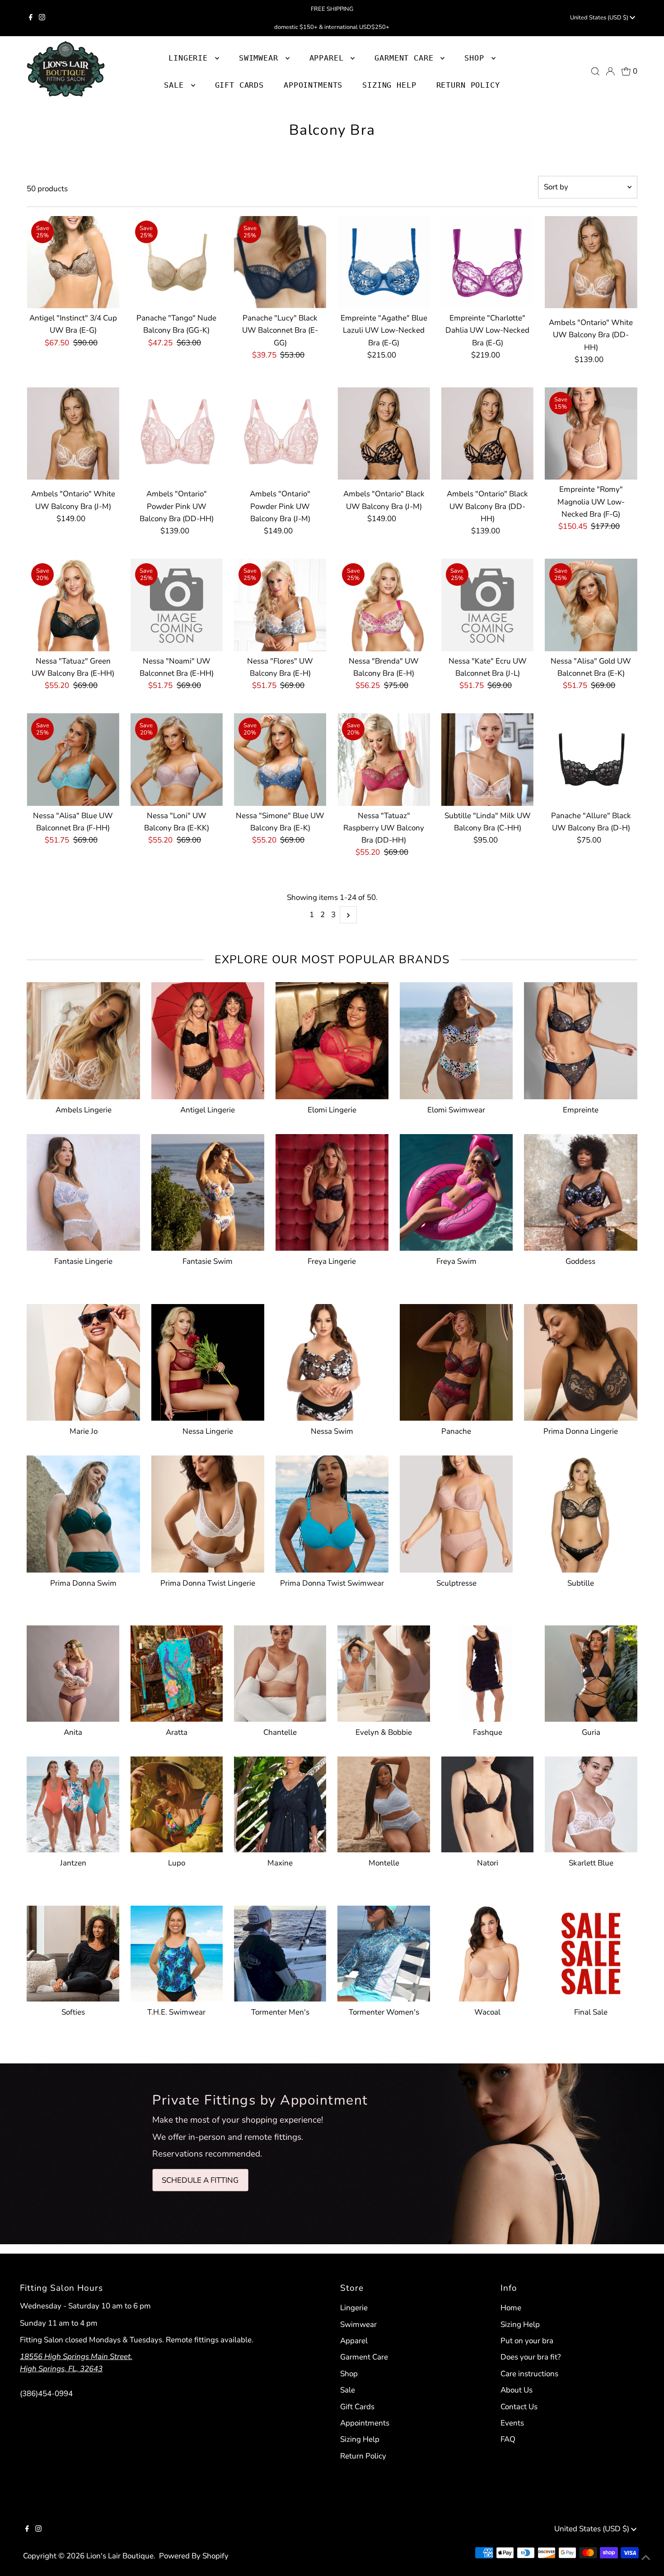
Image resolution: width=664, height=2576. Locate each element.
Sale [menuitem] (176, 85)
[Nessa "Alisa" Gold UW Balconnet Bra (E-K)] (591, 605)
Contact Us (519, 2407)
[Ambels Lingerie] (83, 1039)
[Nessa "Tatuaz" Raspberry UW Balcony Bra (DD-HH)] (383, 759)
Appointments (365, 2423)
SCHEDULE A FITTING (200, 2180)
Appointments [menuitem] (313, 85)
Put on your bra (527, 2341)
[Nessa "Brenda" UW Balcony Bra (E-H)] (383, 605)
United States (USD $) (600, 18)
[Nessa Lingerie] (208, 1361)
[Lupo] (177, 1803)
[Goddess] (580, 1191)
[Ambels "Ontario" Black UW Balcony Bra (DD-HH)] (487, 433)
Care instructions (529, 2374)
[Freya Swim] (456, 1191)
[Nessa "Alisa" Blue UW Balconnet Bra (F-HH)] (73, 759)
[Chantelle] (280, 1672)
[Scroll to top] (646, 2558)
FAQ (508, 2439)
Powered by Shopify (194, 2556)
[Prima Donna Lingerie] (580, 1361)
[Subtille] (580, 1512)
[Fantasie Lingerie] (83, 1191)
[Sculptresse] (456, 1512)
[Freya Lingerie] (332, 1191)
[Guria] (591, 1672)
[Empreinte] (580, 1039)
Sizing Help (360, 2439)
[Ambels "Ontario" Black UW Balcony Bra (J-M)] (383, 433)
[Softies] (73, 1952)
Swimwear (358, 2324)
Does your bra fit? (531, 2357)
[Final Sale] (591, 1952)
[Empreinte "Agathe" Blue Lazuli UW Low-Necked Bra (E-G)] (383, 262)
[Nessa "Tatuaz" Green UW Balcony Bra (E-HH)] (73, 605)
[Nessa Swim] (332, 1361)
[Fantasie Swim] (208, 1191)
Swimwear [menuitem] (261, 58)
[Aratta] (177, 1672)
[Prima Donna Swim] (83, 1512)
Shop (477, 58)
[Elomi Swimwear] (456, 1039)
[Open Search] (595, 71)
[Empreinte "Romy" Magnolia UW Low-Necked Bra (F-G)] (591, 433)
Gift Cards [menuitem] (240, 85)
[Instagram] (42, 18)
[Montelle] (383, 1803)
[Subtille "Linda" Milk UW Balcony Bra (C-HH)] (487, 759)
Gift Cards (357, 2407)
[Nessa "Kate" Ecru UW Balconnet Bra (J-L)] (487, 605)
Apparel (354, 2341)
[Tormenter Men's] (280, 1952)
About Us (517, 2390)
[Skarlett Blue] (591, 1803)
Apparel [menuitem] (329, 58)
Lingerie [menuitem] (191, 58)
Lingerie (354, 2308)
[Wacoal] (487, 1952)
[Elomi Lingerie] (332, 1039)
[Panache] (456, 1361)
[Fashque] (487, 1672)
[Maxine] (280, 1803)
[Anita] (73, 1672)
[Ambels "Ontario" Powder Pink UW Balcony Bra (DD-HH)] (177, 433)
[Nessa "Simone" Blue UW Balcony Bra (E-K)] (280, 759)
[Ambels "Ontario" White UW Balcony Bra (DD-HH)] (591, 262)
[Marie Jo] (83, 1361)
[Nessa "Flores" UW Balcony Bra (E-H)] (280, 605)
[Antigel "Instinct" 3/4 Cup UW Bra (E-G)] (73, 262)
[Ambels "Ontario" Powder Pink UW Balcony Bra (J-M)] (280, 433)
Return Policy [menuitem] (468, 85)
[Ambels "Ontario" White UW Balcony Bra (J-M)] (73, 433)
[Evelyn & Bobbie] (383, 1672)
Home (511, 2308)
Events (512, 2423)
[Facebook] (31, 18)
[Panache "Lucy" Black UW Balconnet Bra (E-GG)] (280, 262)
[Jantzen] (73, 1803)
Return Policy (363, 2456)
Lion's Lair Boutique (120, 2556)
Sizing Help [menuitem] (389, 85)
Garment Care (364, 2357)
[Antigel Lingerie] (208, 1039)
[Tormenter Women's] (383, 1952)
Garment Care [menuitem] (406, 58)
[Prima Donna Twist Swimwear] (332, 1512)
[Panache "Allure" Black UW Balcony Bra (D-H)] (591, 759)
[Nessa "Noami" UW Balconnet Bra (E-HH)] (177, 605)
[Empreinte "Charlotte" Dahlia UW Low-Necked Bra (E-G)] (487, 262)
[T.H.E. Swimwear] (177, 1952)
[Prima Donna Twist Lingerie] (208, 1512)
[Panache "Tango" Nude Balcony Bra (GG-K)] (177, 262)
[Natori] (487, 1803)
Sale (348, 2390)
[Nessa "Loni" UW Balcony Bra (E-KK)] (177, 759)
